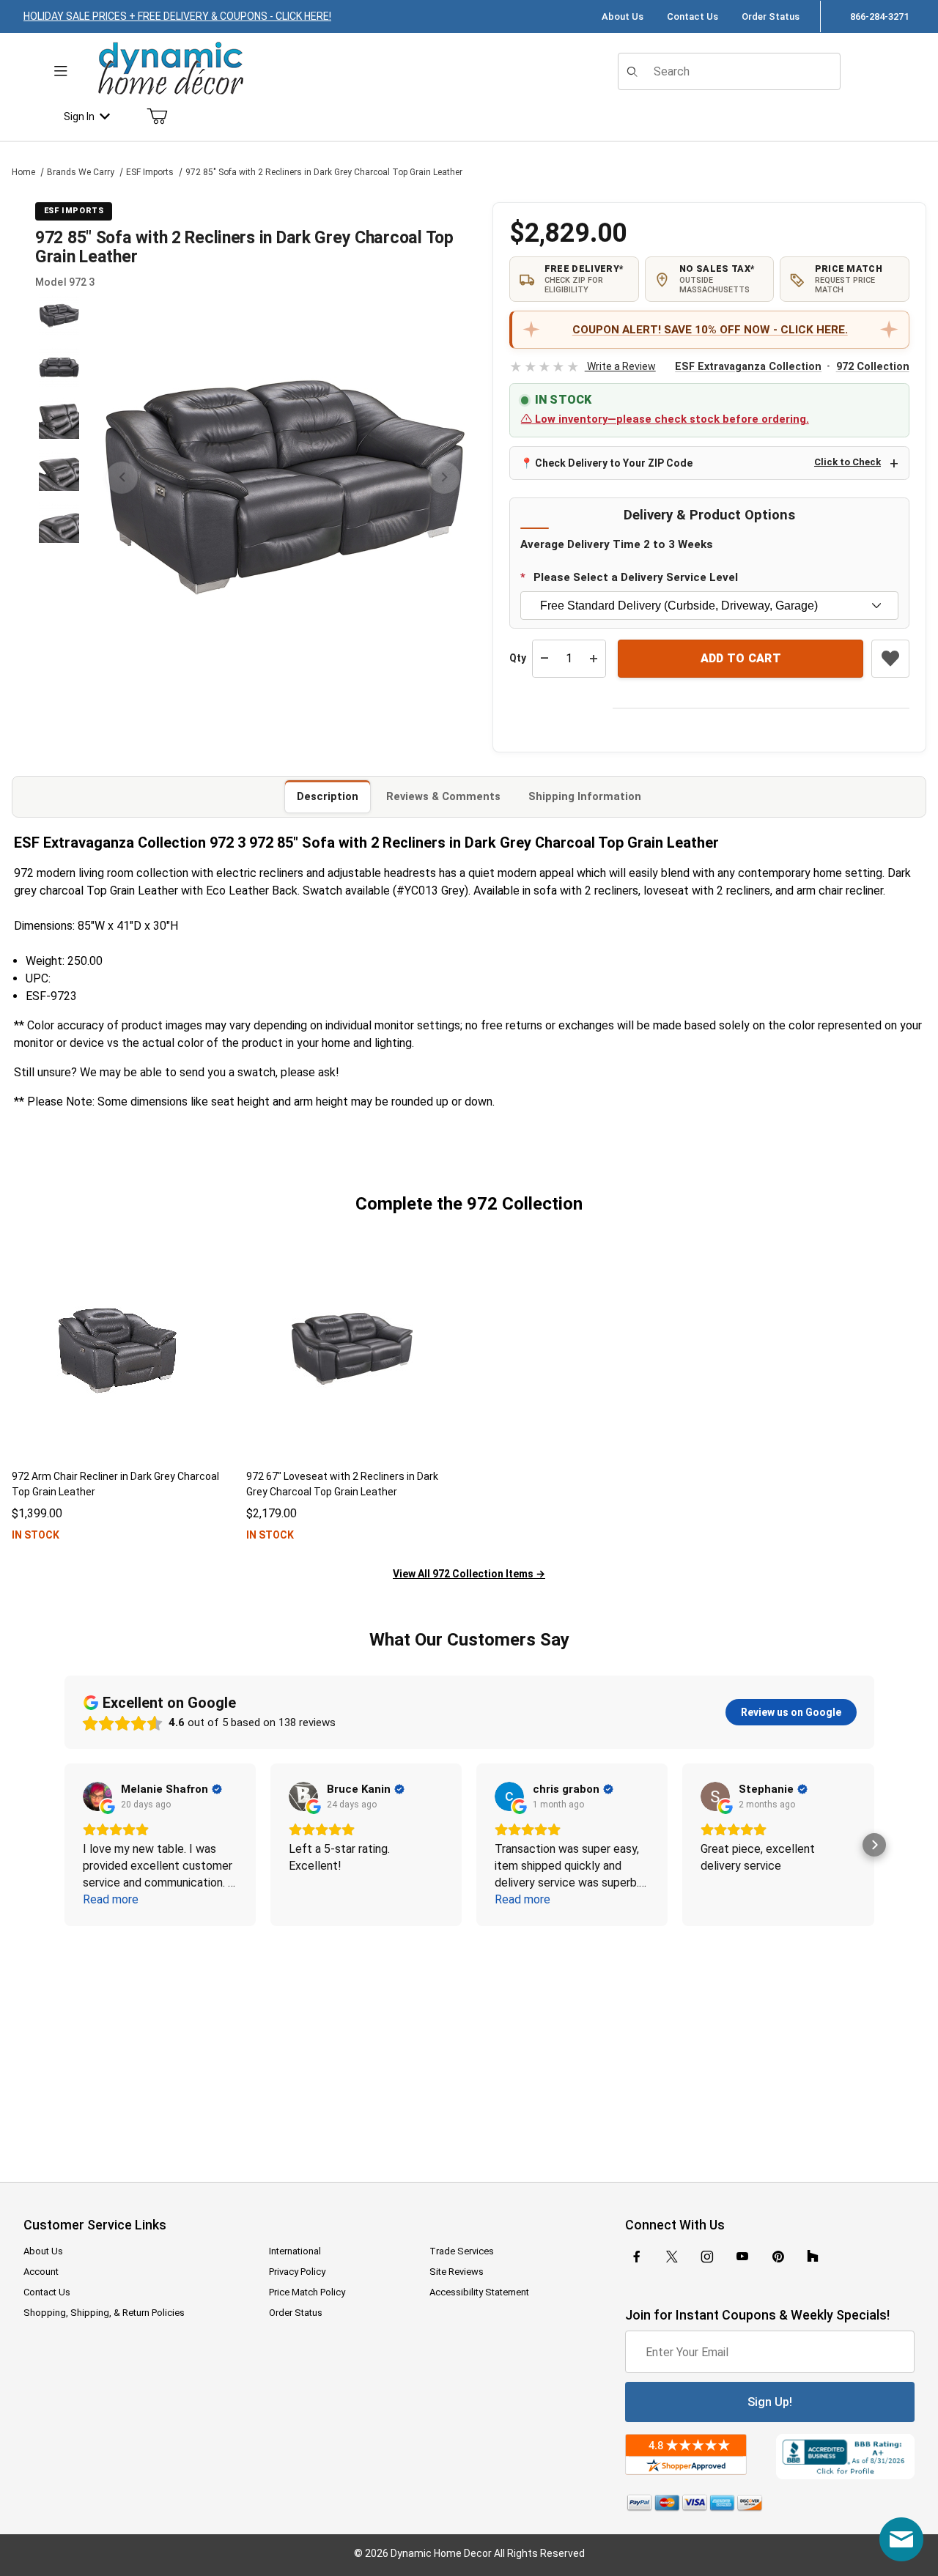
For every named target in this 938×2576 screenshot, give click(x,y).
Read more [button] (111, 1899)
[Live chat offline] (901, 2539)
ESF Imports (150, 172)
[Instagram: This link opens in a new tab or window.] (707, 2257)
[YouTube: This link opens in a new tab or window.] (742, 2257)
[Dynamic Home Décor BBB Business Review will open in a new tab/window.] (845, 2457)
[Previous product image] (122, 478)
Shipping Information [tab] (585, 796)
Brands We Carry (81, 172)
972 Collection (873, 367)
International (295, 2251)
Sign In (79, 116)
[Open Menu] (60, 71)
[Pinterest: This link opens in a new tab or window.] (778, 2257)
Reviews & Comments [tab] (443, 796)
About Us (623, 16)
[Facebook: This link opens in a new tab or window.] (637, 2257)
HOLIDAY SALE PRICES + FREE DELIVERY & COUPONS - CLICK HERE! (177, 16)
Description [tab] (328, 796)
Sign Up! (770, 2402)
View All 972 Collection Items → (469, 1574)
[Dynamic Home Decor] (171, 69)
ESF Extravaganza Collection (748, 367)
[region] (59, 478)
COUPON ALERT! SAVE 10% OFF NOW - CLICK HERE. (710, 330)
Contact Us (693, 16)
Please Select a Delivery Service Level (636, 577)
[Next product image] (444, 478)
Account (41, 2272)
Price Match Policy (307, 2292)
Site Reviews (457, 2272)
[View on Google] (97, 1796)
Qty (518, 658)
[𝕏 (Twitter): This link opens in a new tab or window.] (672, 2257)
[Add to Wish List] (890, 659)
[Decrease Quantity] (544, 659)
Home (23, 172)
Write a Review (582, 366)
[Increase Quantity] (594, 659)
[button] (59, 315)
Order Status (771, 16)
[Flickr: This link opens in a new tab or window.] (813, 2257)
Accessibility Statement (479, 2292)
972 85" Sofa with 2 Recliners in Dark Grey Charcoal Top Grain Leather (324, 172)
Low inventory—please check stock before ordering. (671, 419)
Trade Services (462, 2251)
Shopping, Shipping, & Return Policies (104, 2313)
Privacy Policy (297, 2272)
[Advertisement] (469, 2044)
